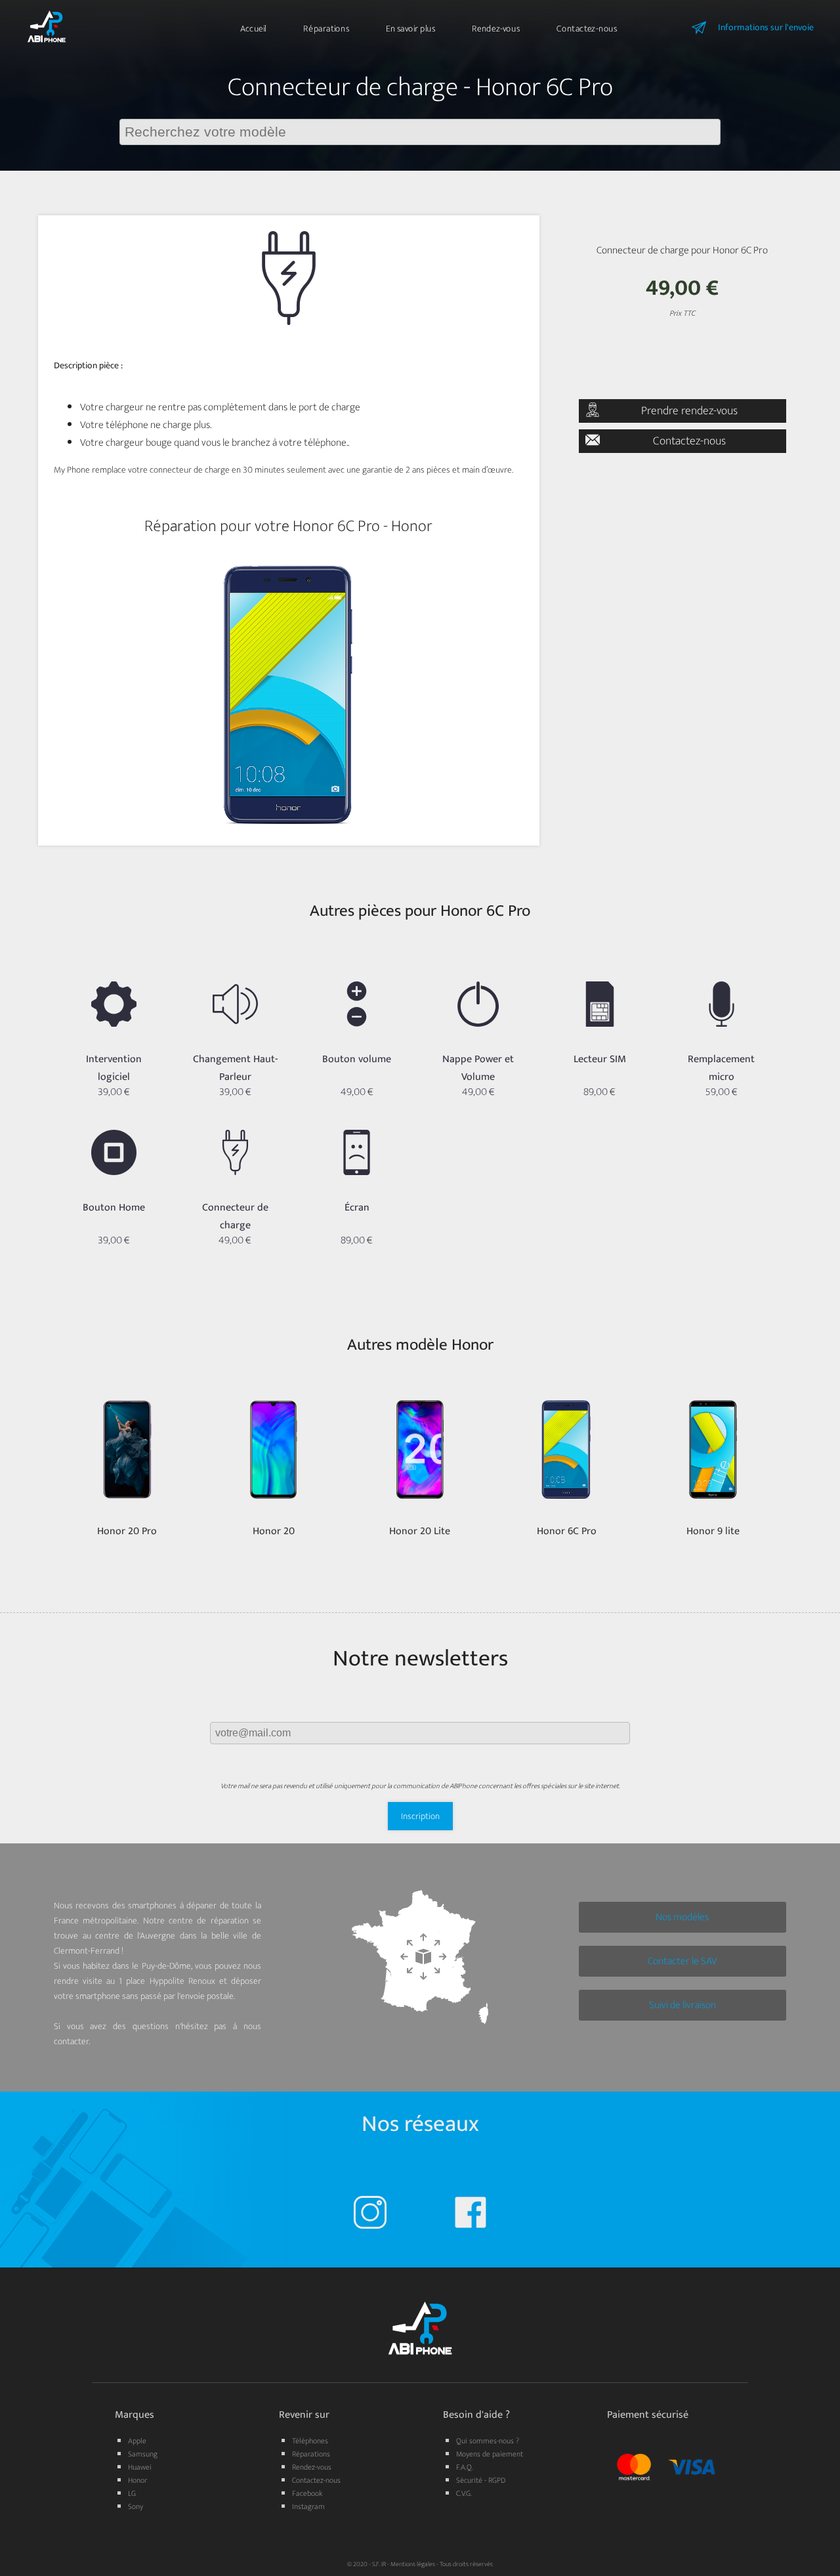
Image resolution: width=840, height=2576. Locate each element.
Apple (137, 2441)
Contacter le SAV (682, 1961)
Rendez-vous (496, 29)
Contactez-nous (587, 29)
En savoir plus (410, 29)
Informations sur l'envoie (766, 27)
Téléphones (310, 2441)
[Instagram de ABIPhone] (370, 2215)
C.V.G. (464, 2493)
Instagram (308, 2506)
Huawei (140, 2467)
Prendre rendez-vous (689, 411)
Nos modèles (682, 1917)
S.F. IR (379, 2564)
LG (132, 2493)
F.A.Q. (465, 2467)
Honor (137, 2480)
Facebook (307, 2493)
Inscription (420, 1816)
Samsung (143, 2454)
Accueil (253, 29)
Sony (136, 2506)
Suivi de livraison (682, 2005)
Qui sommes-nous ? (488, 2441)
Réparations (326, 29)
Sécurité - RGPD (481, 2480)
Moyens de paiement (490, 2454)
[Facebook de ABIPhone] (471, 2215)
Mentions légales (413, 2564)
